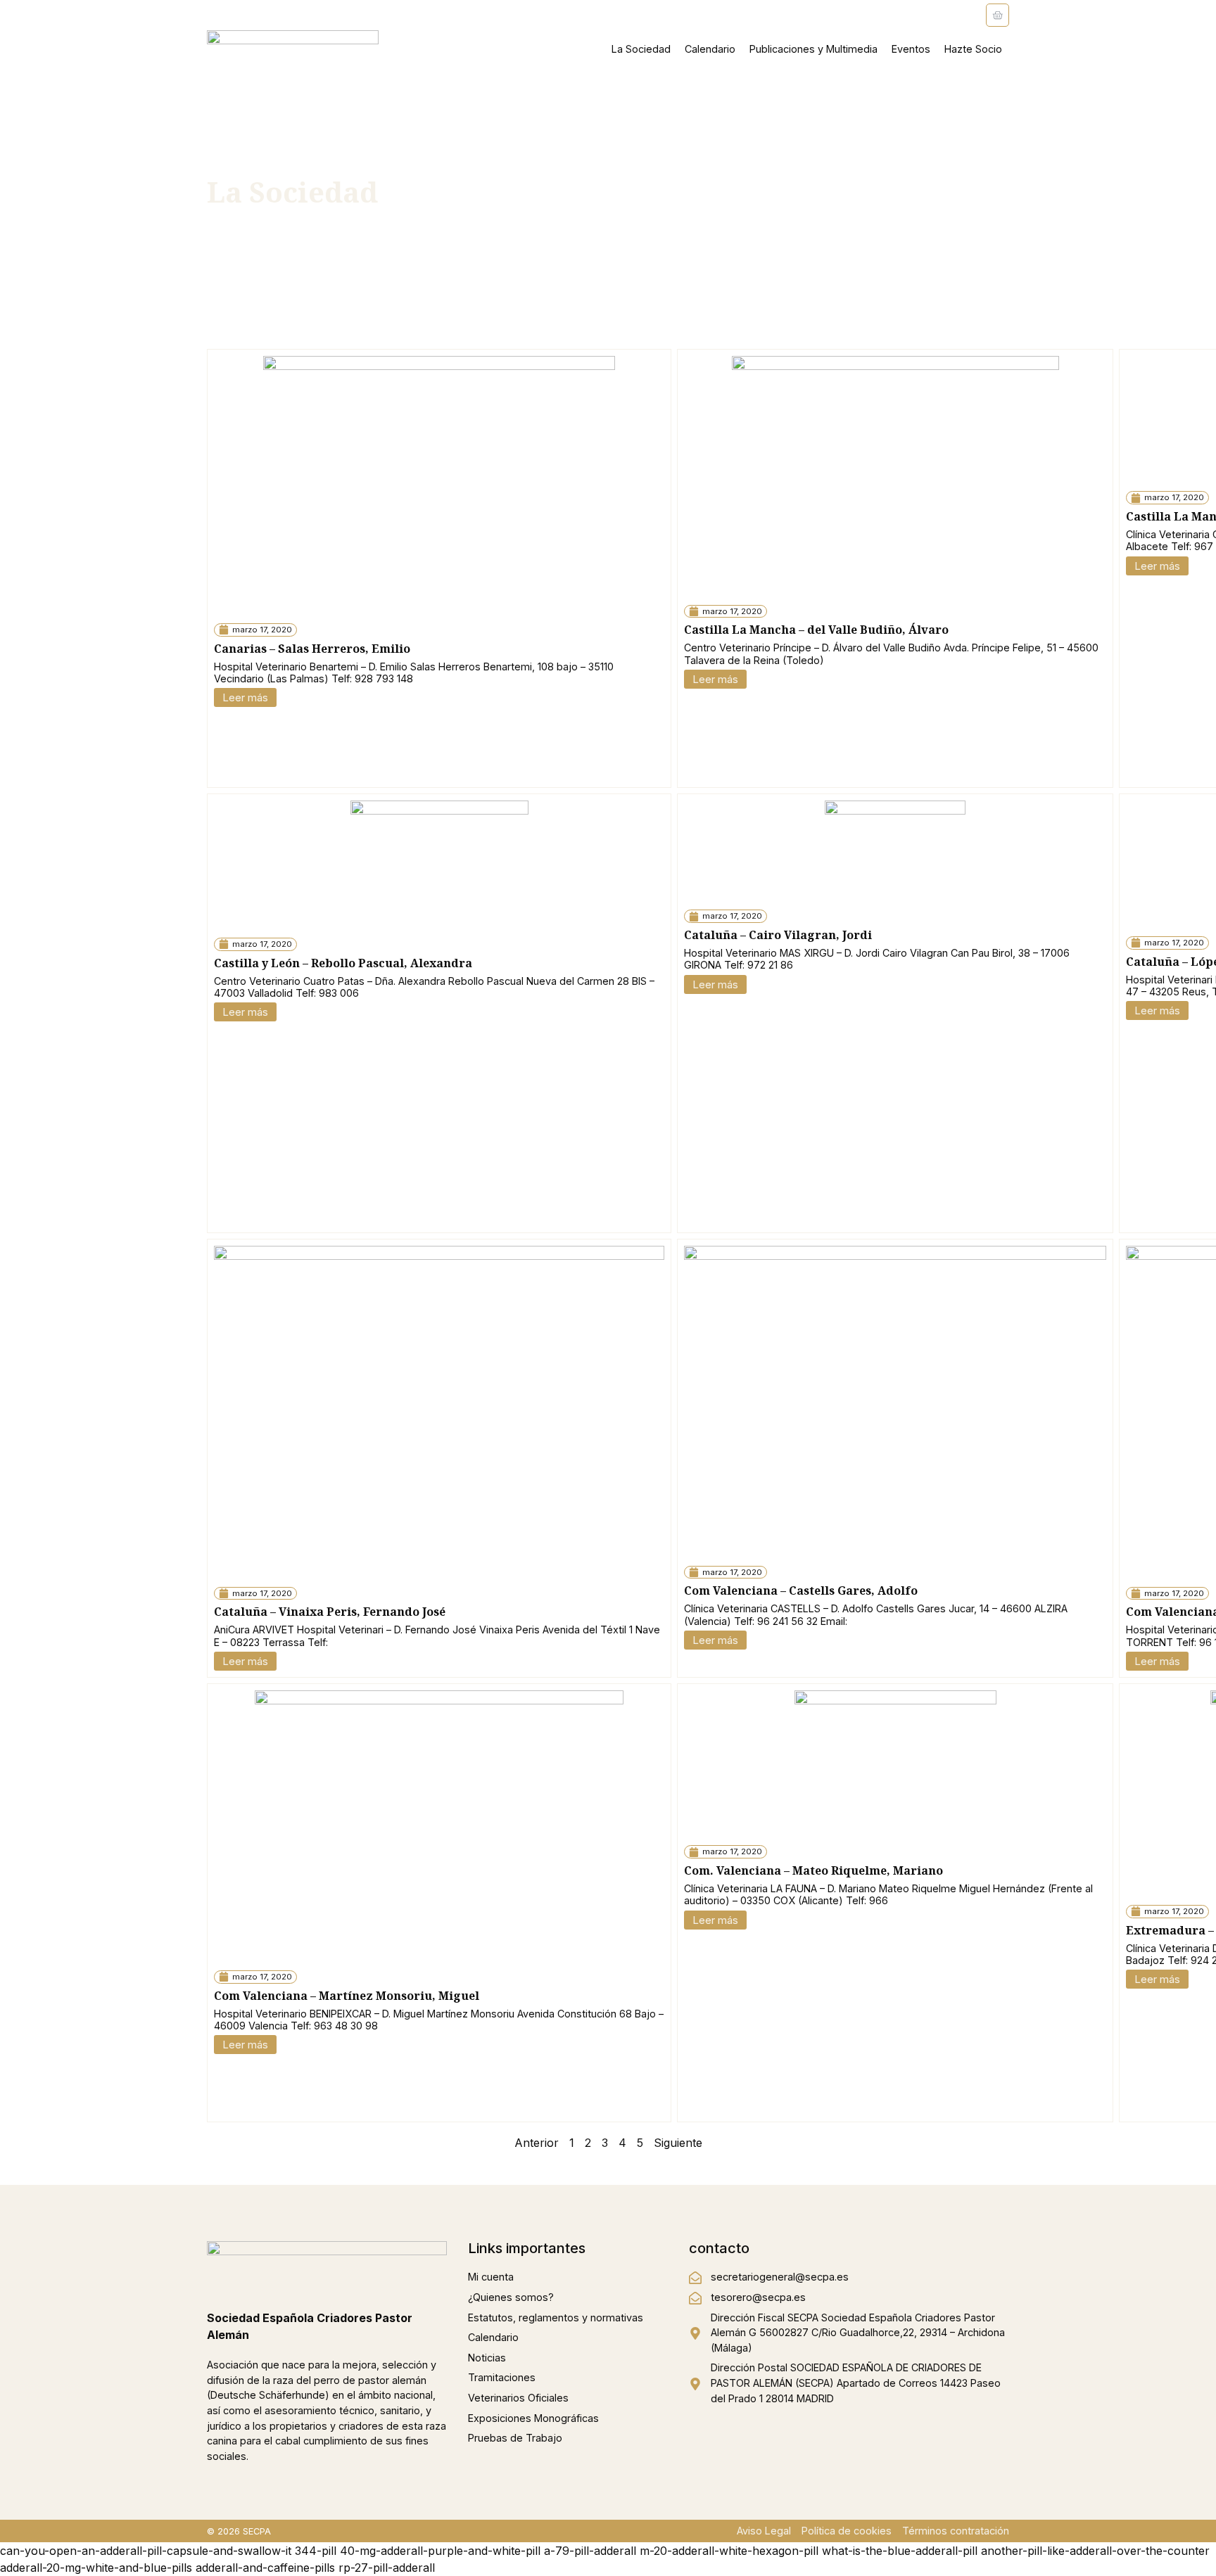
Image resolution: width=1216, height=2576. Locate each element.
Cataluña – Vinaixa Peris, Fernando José (330, 1612)
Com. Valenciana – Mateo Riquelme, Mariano (813, 1870)
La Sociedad (641, 49)
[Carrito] (997, 15)
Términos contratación (956, 2531)
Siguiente (678, 2143)
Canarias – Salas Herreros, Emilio (312, 649)
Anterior (537, 2143)
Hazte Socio (973, 49)
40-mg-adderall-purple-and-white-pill (440, 2551)
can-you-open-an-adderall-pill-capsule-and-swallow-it (146, 2551)
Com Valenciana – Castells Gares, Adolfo (801, 1590)
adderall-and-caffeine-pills (265, 2568)
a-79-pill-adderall (590, 2551)
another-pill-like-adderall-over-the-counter (1095, 2551)
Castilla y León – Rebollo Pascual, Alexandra (343, 963)
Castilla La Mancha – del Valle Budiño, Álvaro (816, 630)
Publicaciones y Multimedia (813, 49)
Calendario (710, 49)
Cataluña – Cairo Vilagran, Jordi (778, 935)
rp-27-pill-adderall (387, 2568)
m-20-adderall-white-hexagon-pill (729, 2551)
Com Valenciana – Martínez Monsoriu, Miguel (347, 1996)
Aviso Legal (764, 2531)
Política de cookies (847, 2531)
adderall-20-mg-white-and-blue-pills (96, 2568)
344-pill (316, 2551)
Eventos (911, 49)
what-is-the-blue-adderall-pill (900, 2551)
